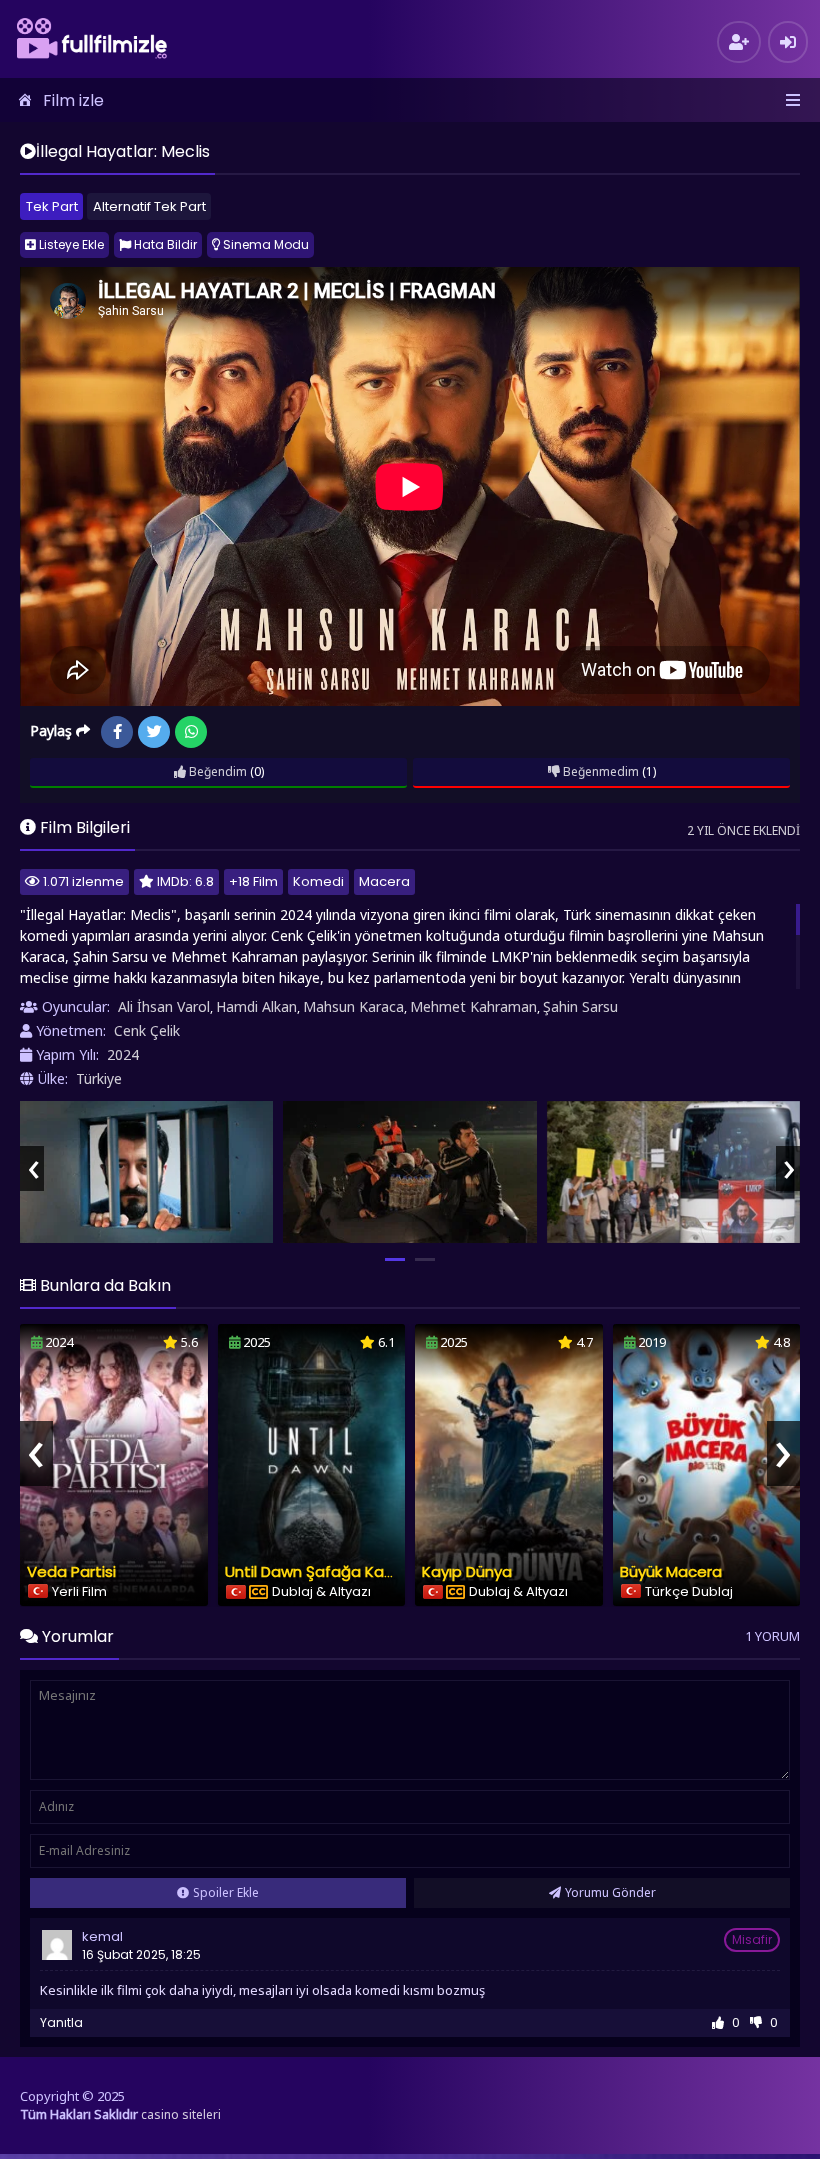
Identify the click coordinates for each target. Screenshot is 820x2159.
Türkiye (99, 1078)
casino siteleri (181, 2114)
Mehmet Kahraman (473, 1006)
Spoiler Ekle (226, 1892)
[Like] (718, 2022)
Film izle (73, 100)
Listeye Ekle (70, 244)
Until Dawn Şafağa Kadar (317, 1571)
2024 (123, 1054)
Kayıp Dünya (467, 1571)
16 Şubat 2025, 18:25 (141, 1954)
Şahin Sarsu (580, 1006)
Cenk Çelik (147, 1030)
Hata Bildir (164, 244)
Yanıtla (61, 2022)
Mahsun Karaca (353, 1006)
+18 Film (253, 881)
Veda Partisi (71, 1571)
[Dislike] (756, 2022)
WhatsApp (191, 732)
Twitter (154, 732)
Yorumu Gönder (610, 1892)
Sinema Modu (264, 244)
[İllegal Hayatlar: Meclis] (146, 1172)
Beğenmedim (599, 771)
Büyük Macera (671, 1571)
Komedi (318, 881)
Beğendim (216, 771)
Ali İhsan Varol (164, 1006)
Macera (384, 881)
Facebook (117, 732)
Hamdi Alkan (256, 1006)
